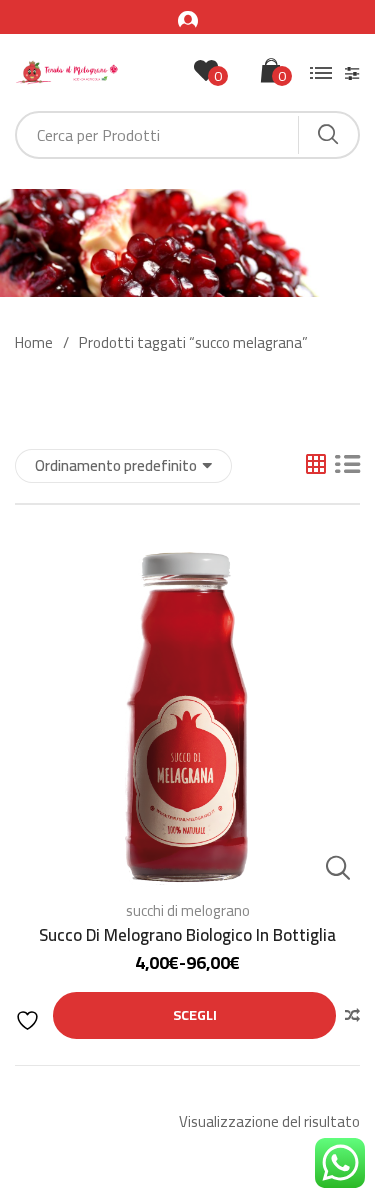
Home (34, 343)
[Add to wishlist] (30, 1020)
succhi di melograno (188, 910)
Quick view (337, 868)
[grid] (316, 466)
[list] (347, 466)
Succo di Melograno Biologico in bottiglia (187, 935)
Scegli (195, 1015)
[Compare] (352, 1016)
